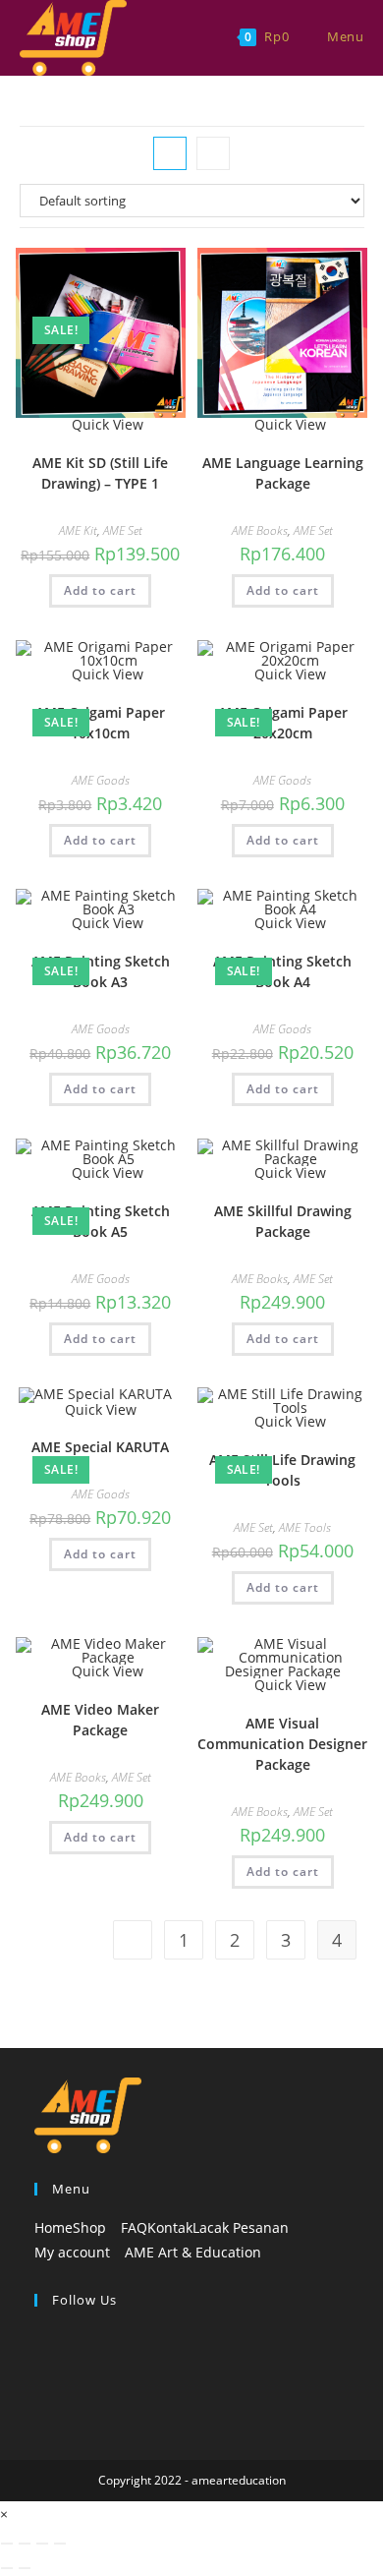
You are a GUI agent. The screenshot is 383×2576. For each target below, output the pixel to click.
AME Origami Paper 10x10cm (100, 723)
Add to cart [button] (100, 590)
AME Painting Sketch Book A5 (101, 1221)
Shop (91, 2227)
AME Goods (101, 780)
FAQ (134, 2227)
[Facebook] (40, 2339)
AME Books (260, 530)
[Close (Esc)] (60, 2544)
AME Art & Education (193, 2252)
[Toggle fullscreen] (25, 2544)
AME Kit (78, 530)
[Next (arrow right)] (25, 2568)
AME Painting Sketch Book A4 (282, 971)
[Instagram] (40, 2364)
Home (54, 2227)
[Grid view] (170, 153)
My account (74, 2252)
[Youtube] (40, 2389)
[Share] (42, 2544)
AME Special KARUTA (100, 1447)
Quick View (106, 424)
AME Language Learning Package (283, 473)
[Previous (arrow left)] (7, 2568)
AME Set (123, 530)
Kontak (170, 2227)
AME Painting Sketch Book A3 (101, 971)
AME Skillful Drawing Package (283, 1221)
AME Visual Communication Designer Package (282, 1744)
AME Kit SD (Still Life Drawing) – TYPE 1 (100, 473)
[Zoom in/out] (7, 2544)
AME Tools (305, 1527)
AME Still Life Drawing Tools (282, 1470)
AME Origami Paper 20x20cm (283, 723)
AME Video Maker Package (100, 1720)
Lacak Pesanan (241, 2227)
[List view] (213, 153)
